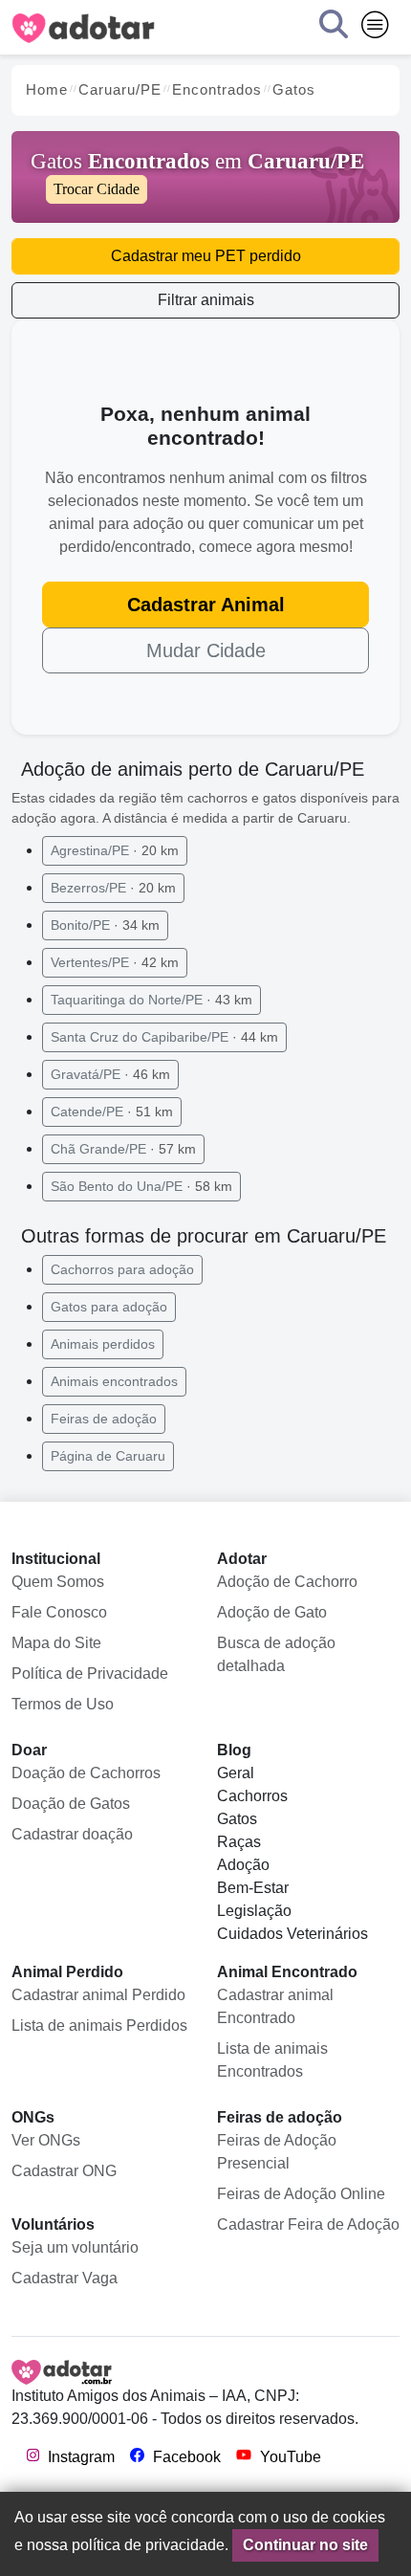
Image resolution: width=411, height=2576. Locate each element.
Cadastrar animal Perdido (98, 1995)
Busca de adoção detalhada (276, 1654)
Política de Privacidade (90, 1673)
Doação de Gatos (71, 1804)
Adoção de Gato (272, 1612)
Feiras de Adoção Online (301, 2194)
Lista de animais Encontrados (272, 2060)
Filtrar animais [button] (206, 300)
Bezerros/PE (113, 888)
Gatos (237, 1819)
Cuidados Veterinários (292, 1934)
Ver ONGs (46, 2140)
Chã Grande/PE (123, 1149)
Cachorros (252, 1796)
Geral (236, 1773)
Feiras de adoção (104, 1419)
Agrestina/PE (115, 850)
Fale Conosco (59, 1612)
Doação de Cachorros (86, 1773)
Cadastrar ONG (64, 2171)
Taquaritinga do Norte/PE (151, 1000)
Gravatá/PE (110, 1074)
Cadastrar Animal (206, 605)
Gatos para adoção (109, 1307)
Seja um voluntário (75, 2247)
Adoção (243, 1865)
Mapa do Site (56, 1643)
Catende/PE (112, 1112)
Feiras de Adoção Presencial (277, 2152)
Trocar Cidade (97, 189)
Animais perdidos (103, 1344)
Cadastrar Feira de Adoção (308, 2224)
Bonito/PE (105, 925)
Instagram (79, 2457)
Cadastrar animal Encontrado (275, 2006)
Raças (239, 1842)
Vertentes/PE (115, 962)
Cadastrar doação (72, 1834)
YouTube (289, 2457)
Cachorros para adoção (122, 1269)
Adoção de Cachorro (287, 1582)
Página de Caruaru (108, 1456)
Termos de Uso (63, 1704)
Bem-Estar (253, 1888)
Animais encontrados (114, 1381)
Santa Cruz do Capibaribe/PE (164, 1037)
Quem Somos (58, 1582)
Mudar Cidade (206, 650)
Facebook (185, 2457)
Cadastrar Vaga (65, 2278)
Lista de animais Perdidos (99, 2026)
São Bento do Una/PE (141, 1186)
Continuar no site (305, 2545)
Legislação (254, 1911)
